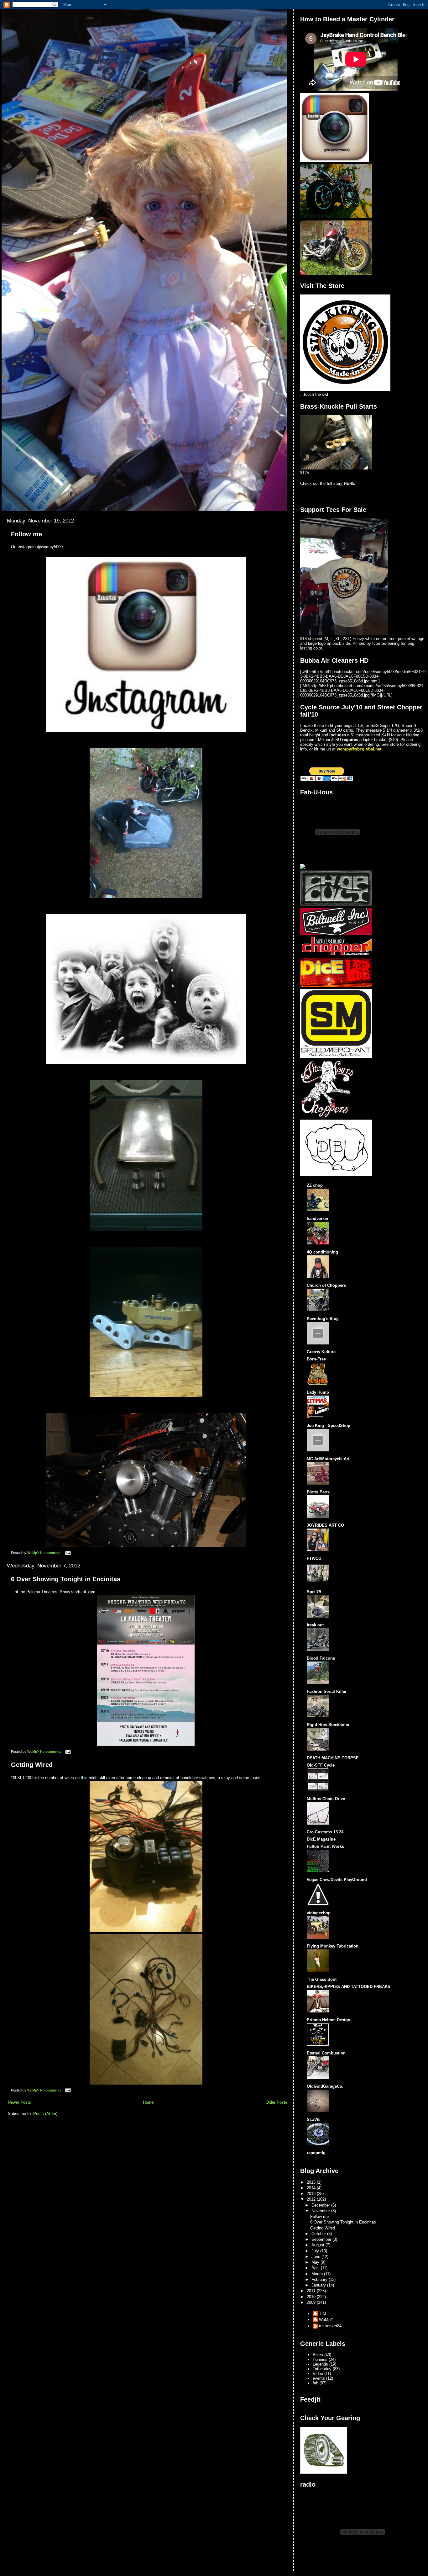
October (319, 2234)
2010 (312, 2297)
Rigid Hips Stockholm (328, 1725)
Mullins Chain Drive (326, 1799)
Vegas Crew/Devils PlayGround (337, 1880)
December (321, 2205)
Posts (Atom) (45, 2114)
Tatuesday (322, 2369)
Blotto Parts (318, 1492)
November (321, 2211)
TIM (323, 2313)
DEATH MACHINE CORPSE (333, 1758)
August (318, 2245)
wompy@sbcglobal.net (359, 749)
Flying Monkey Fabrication (333, 1946)
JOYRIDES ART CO (325, 1525)
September (322, 2239)
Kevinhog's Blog (323, 1319)
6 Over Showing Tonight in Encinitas (66, 1579)
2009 (312, 2302)
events (319, 2378)
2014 (312, 2188)
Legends (320, 2364)
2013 (312, 2194)
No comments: (52, 1553)
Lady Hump (318, 1392)
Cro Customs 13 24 (325, 1832)
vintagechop (319, 1913)
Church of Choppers (326, 1285)
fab (316, 2383)
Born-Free (316, 1359)
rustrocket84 (330, 2326)
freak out (315, 1625)
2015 (312, 2182)
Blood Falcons (321, 1658)
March (318, 2274)
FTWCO (314, 1558)
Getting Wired (32, 1765)
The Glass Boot (322, 1979)
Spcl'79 (314, 1592)
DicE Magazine (321, 1839)
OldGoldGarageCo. (325, 2086)
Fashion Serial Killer (327, 1691)
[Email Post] (68, 1553)
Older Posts (277, 2102)
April (316, 2268)
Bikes (318, 2355)
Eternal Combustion (326, 2053)
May (316, 2262)
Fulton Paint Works (325, 1846)
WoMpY (326, 2320)
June (316, 2257)
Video (318, 2374)
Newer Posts (19, 2102)
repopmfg (316, 2153)
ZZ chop (315, 1185)
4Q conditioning (322, 1252)
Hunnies (320, 2359)
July (316, 2251)
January (319, 2285)
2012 (312, 2199)
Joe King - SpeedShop (329, 1426)
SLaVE (313, 2120)
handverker (318, 1219)
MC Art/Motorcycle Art (328, 1459)
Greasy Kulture (321, 1352)
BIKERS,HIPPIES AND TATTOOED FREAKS (349, 1987)
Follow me (26, 534)
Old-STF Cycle (321, 1765)
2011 (312, 2291)
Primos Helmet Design (329, 2020)
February (320, 2279)
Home (148, 2102)
